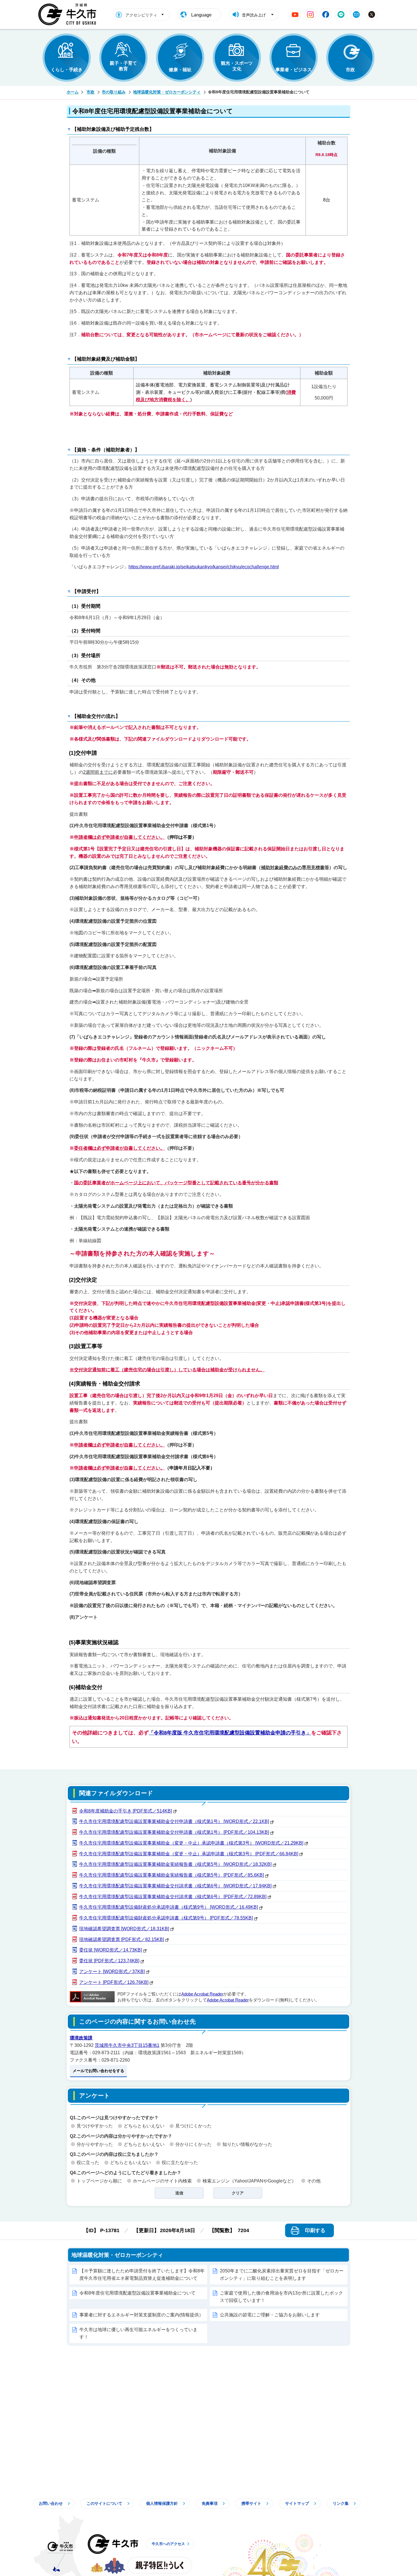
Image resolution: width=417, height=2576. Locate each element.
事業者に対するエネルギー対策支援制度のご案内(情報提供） (141, 2315)
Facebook (326, 14)
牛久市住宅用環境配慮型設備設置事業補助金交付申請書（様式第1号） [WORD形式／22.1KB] (174, 1821)
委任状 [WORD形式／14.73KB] (110, 1950)
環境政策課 (81, 2038)
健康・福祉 (180, 70)
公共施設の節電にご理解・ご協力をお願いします (270, 2315)
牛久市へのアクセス (168, 2544)
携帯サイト (251, 2503)
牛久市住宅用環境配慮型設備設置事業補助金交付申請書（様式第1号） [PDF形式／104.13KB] (174, 1832)
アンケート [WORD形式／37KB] (112, 1972)
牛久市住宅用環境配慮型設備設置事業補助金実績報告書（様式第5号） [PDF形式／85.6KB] (171, 1875)
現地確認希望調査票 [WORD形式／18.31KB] (124, 1929)
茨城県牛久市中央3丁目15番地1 (127, 2045)
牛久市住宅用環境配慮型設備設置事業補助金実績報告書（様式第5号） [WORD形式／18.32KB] (175, 1864)
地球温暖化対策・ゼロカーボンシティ (167, 92)
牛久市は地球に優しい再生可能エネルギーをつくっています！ (138, 2333)
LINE (341, 14)
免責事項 (210, 2503)
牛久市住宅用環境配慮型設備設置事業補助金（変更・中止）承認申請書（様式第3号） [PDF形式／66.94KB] (189, 1854)
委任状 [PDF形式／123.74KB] (109, 1961)
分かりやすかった (95, 2144)
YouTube (295, 14)
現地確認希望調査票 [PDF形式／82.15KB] (122, 1939)
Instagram (310, 14)
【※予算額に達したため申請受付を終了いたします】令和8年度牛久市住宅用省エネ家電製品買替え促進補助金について (142, 2275)
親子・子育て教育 (123, 66)
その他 (314, 2181)
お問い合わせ (51, 2503)
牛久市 (113, 2544)
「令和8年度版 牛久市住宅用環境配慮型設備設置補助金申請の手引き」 (230, 1733)
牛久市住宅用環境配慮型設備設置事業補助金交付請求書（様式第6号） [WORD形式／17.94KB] (175, 1886)
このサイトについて (104, 2503)
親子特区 (160, 2565)
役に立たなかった (180, 2162)
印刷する (315, 2230)
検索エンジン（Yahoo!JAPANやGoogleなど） (249, 2181)
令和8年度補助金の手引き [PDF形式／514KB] (126, 1811)
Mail (356, 14)
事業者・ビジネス (294, 70)
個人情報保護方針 (162, 2503)
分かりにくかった (193, 2144)
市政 (350, 70)
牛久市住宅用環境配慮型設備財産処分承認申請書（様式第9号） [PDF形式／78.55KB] (166, 1918)
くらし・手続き (67, 70)
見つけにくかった (193, 2126)
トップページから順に (99, 2181)
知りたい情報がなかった (247, 2144)
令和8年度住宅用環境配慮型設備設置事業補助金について (137, 2293)
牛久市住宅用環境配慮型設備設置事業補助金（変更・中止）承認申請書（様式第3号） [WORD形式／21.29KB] (191, 1843)
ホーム (73, 92)
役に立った (88, 2162)
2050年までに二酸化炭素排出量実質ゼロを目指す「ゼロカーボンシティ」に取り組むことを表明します (282, 2275)
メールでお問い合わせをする (98, 2071)
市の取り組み (114, 92)
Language (201, 15)
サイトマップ (297, 2503)
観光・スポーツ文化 (237, 66)
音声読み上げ (254, 15)
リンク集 (341, 2503)
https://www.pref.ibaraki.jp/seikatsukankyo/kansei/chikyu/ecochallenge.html (204, 567)
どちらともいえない (144, 2126)
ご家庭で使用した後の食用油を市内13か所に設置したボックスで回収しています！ (281, 2297)
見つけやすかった (95, 2126)
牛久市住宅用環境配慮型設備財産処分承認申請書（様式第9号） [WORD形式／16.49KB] (169, 1907)
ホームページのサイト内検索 (162, 2181)
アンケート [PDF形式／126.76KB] (114, 1982)
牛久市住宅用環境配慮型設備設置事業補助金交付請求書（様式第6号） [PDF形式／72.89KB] (173, 1897)
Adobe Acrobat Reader (202, 1994)
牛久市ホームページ (69, 14)
